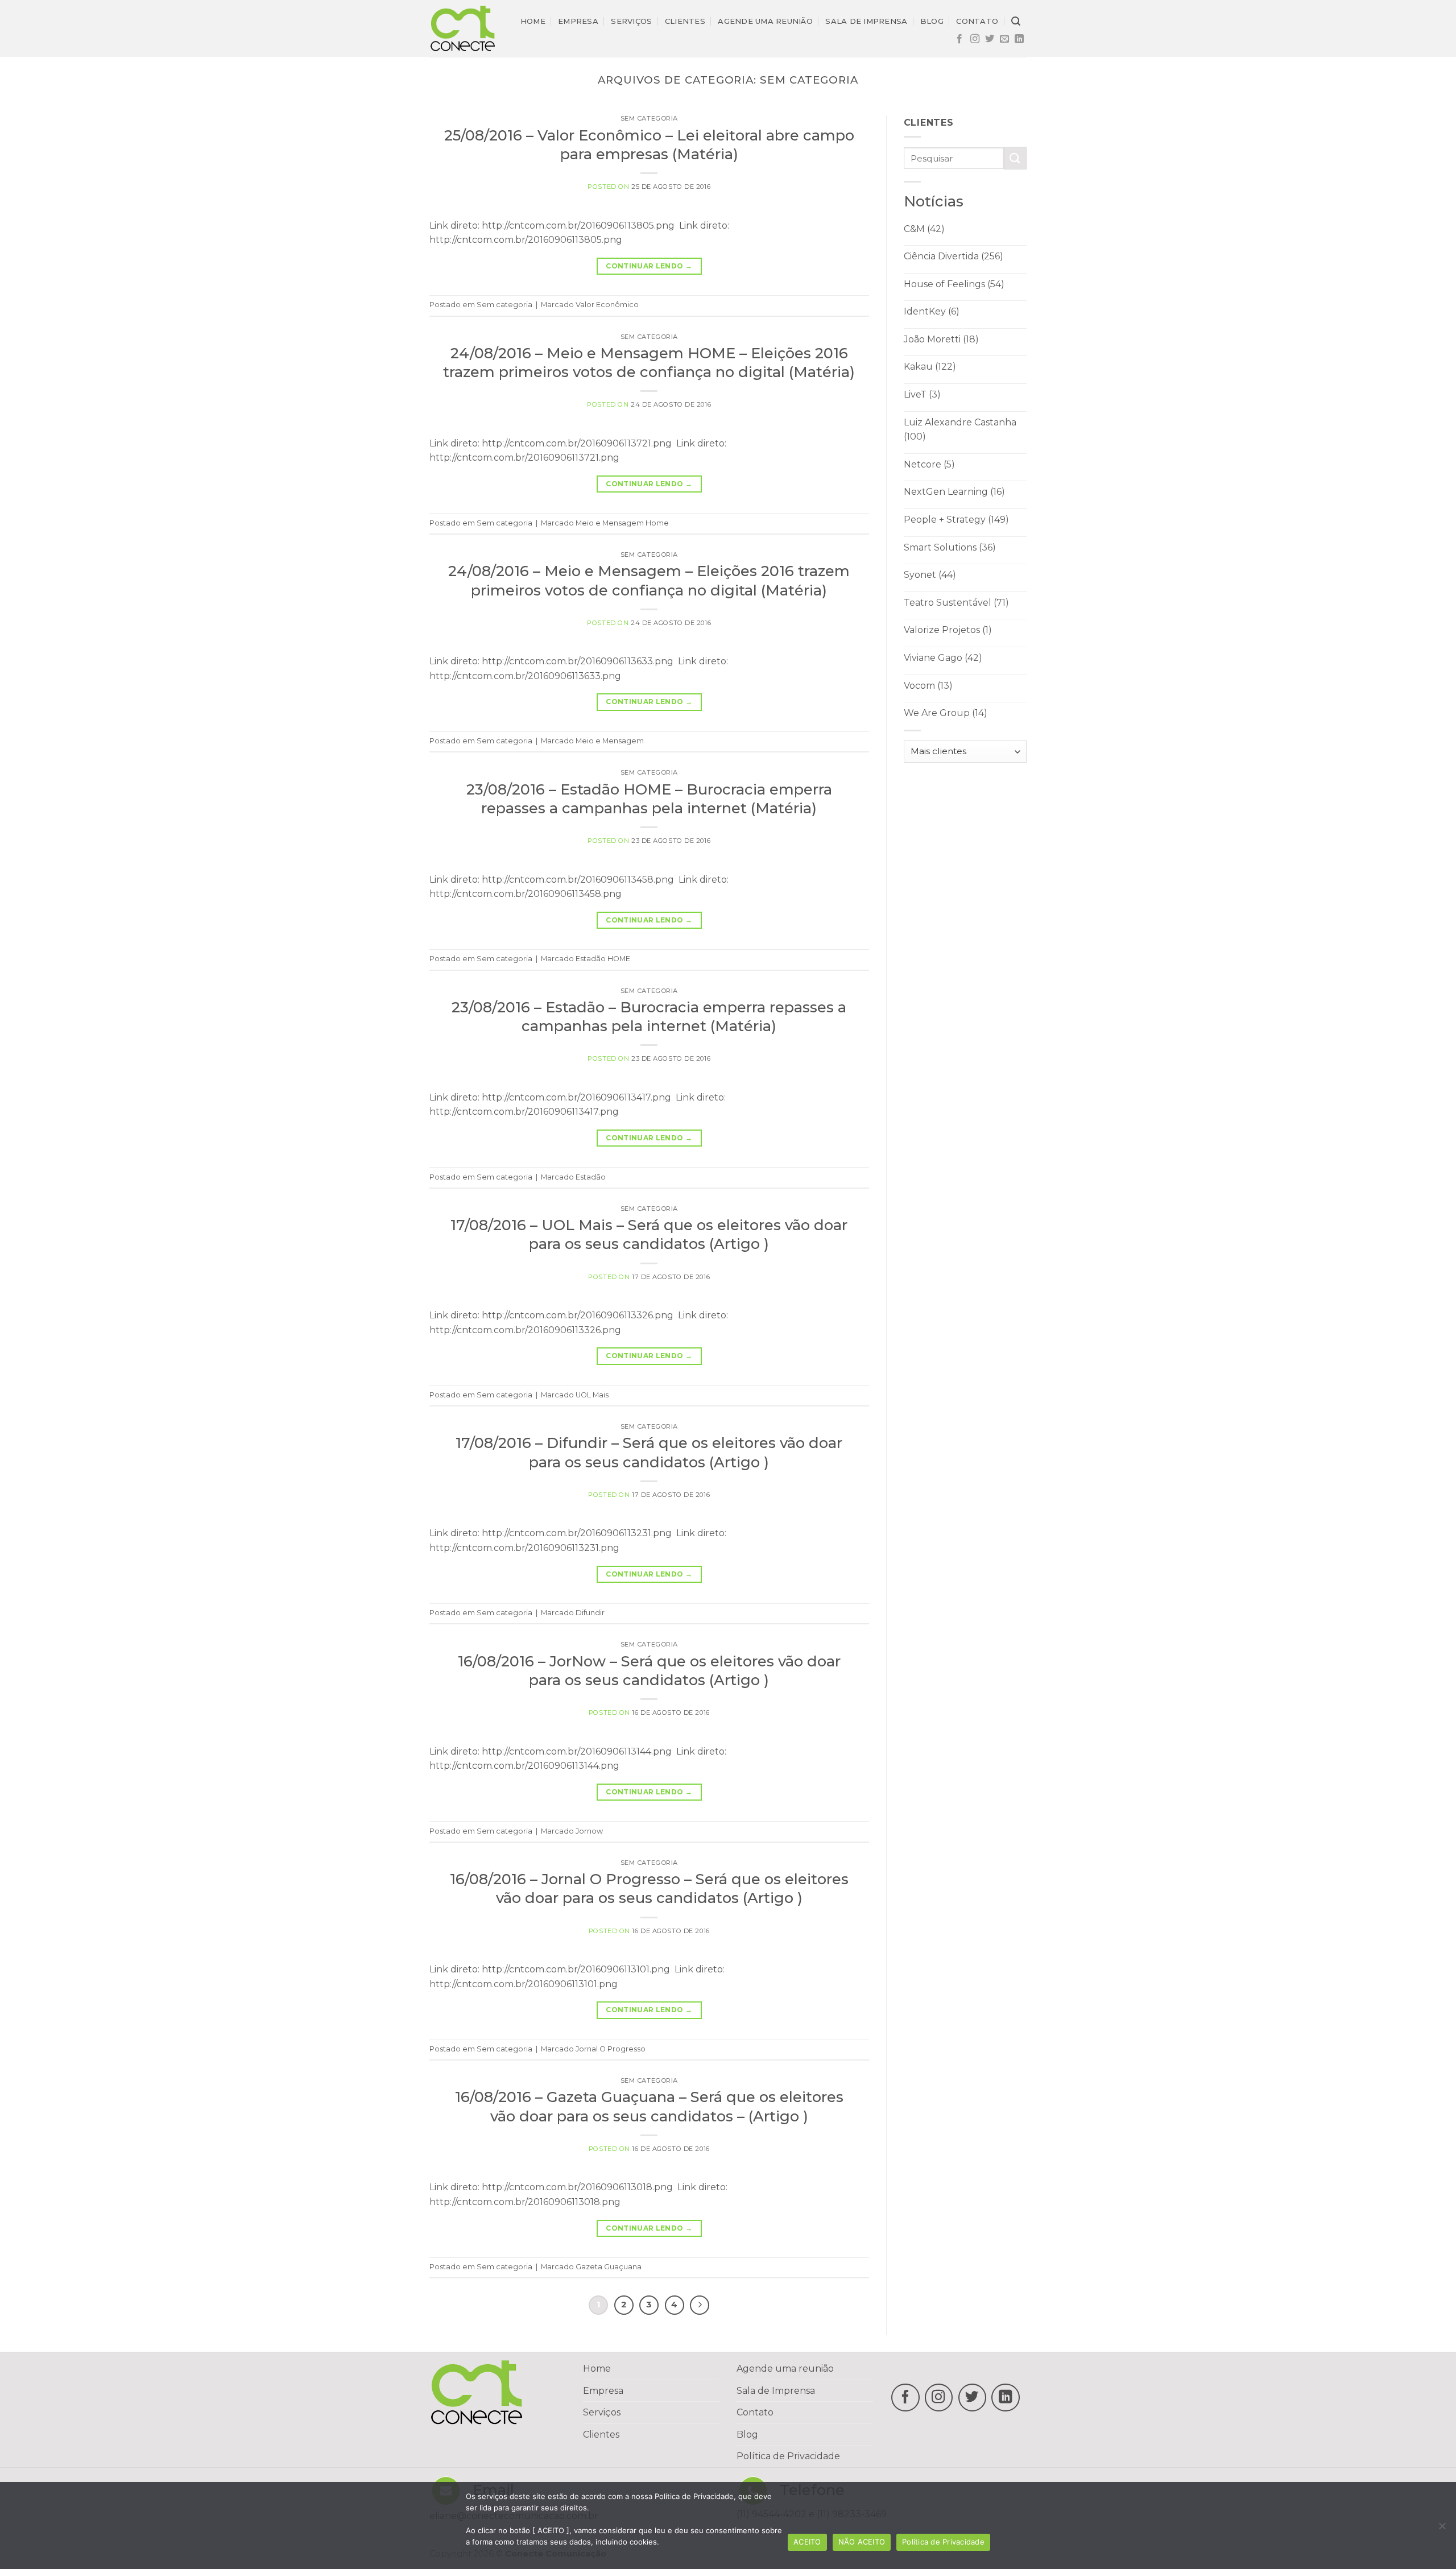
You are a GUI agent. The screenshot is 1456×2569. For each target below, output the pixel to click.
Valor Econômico (607, 305)
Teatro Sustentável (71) (956, 603)
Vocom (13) (928, 686)
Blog (932, 21)
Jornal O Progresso (611, 2049)
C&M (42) (924, 229)
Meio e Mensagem (610, 741)
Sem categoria (649, 118)
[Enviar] (1015, 158)
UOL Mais (592, 1395)
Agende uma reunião (765, 21)
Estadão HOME (603, 959)
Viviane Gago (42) (943, 658)
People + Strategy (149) (956, 520)
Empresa (578, 21)
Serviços (631, 21)
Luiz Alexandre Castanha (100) (960, 430)
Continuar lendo (649, 266)
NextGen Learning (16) (954, 492)
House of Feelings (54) (954, 284)
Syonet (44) (930, 575)
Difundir (590, 1613)
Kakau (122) (930, 367)
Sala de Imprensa (776, 2391)
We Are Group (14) (946, 713)
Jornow (589, 1831)
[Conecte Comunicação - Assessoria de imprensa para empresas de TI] (463, 28)
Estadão (591, 1177)
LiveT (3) (922, 394)
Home (533, 21)
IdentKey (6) (932, 311)
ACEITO (807, 2542)
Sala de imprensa (866, 21)
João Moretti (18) (941, 339)
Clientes (685, 21)
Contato (977, 21)
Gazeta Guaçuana (609, 2267)
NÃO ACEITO (862, 2542)
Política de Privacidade (788, 2456)
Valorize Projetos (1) (948, 630)
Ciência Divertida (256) (954, 256)
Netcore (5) (929, 464)
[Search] (1016, 21)
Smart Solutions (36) (950, 547)
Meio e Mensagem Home (622, 523)
